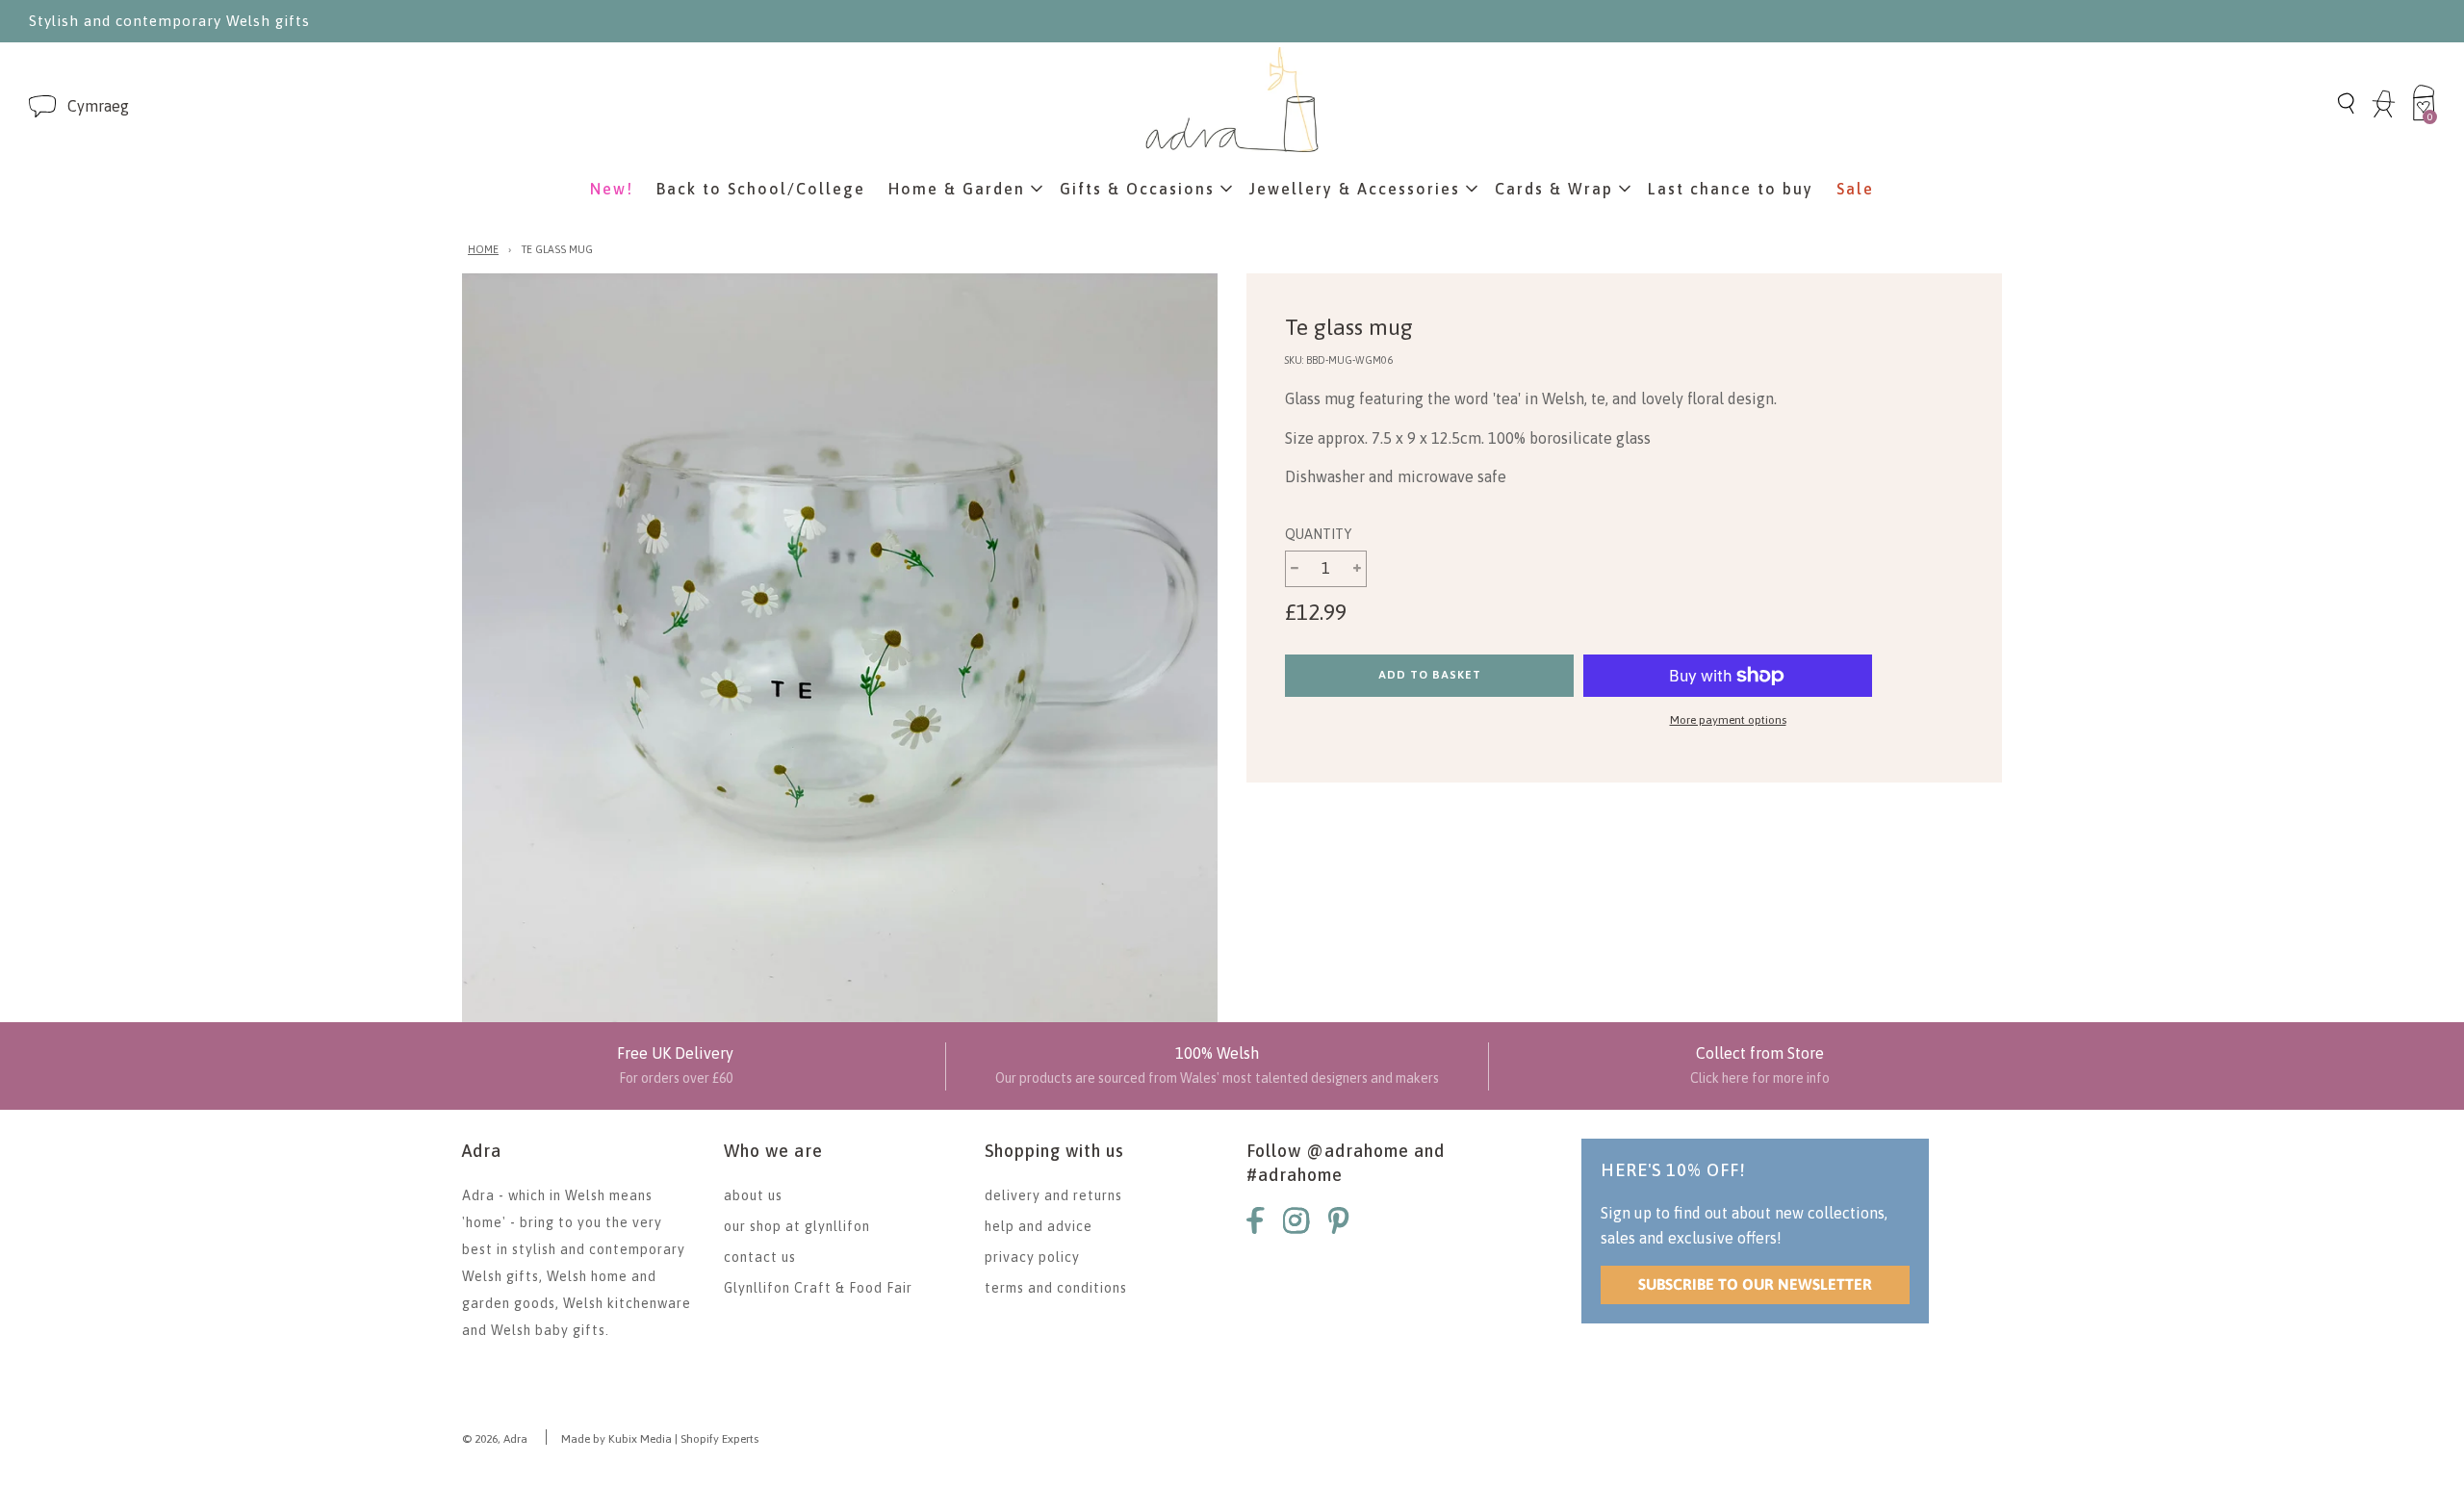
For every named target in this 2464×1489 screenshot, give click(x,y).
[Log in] (2384, 115)
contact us (760, 1257)
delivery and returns (1053, 1195)
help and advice (1039, 1226)
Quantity (1318, 534)
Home (483, 249)
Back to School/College (761, 189)
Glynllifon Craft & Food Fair (818, 1288)
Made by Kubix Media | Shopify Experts (660, 1439)
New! (612, 189)
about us (753, 1195)
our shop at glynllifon (797, 1226)
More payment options (1728, 720)
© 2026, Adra (495, 1439)
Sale (1855, 189)
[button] (98, 106)
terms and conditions (1056, 1288)
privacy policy (1032, 1257)
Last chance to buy (1731, 189)
